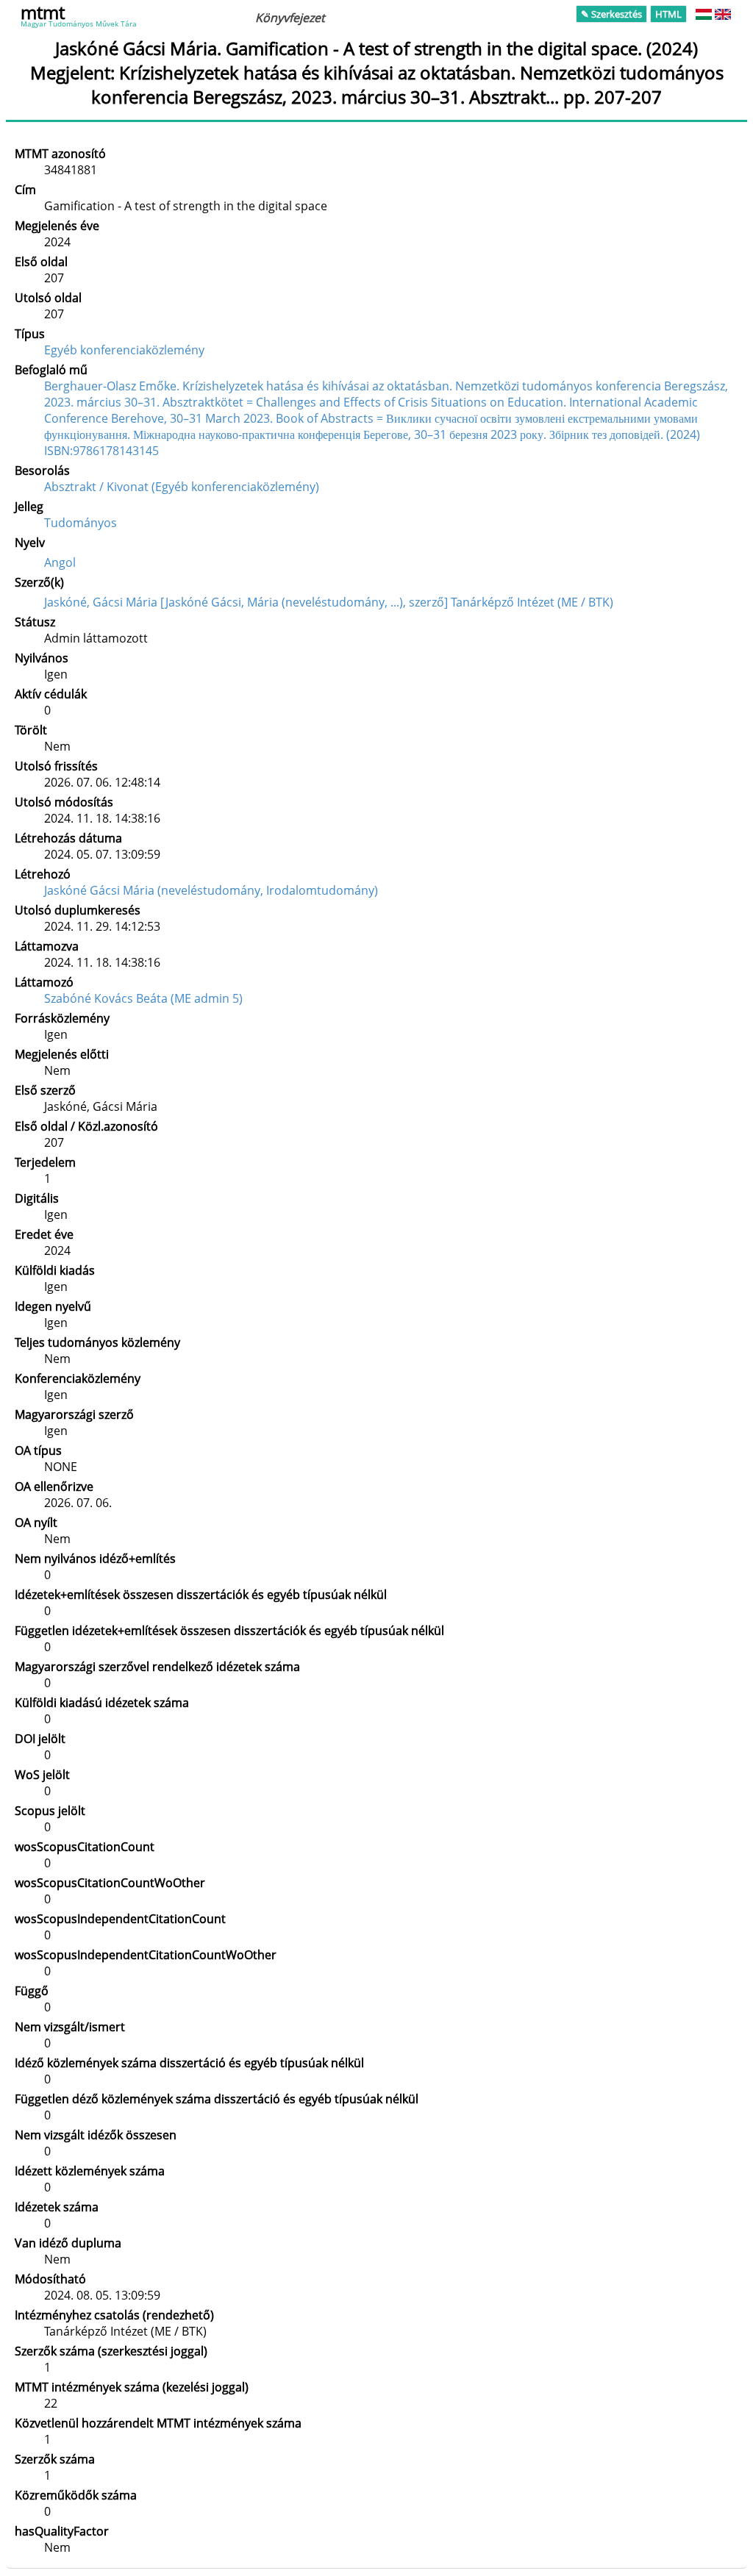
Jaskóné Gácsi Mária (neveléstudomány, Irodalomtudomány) (211, 890)
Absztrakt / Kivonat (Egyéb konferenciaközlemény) (182, 487)
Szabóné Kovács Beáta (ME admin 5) (143, 998)
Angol (60, 562)
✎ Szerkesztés (611, 14)
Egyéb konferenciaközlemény (124, 350)
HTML (668, 14)
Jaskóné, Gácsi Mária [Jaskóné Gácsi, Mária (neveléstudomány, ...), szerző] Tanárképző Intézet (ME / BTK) (329, 602)
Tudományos (81, 523)
